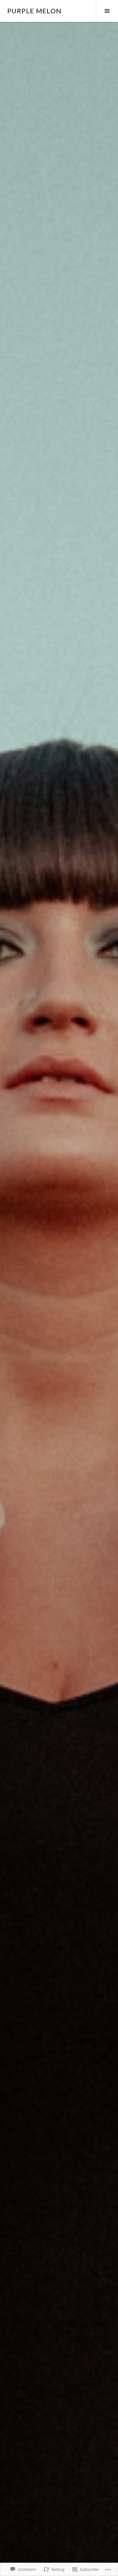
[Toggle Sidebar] (107, 11)
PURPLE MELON (34, 11)
